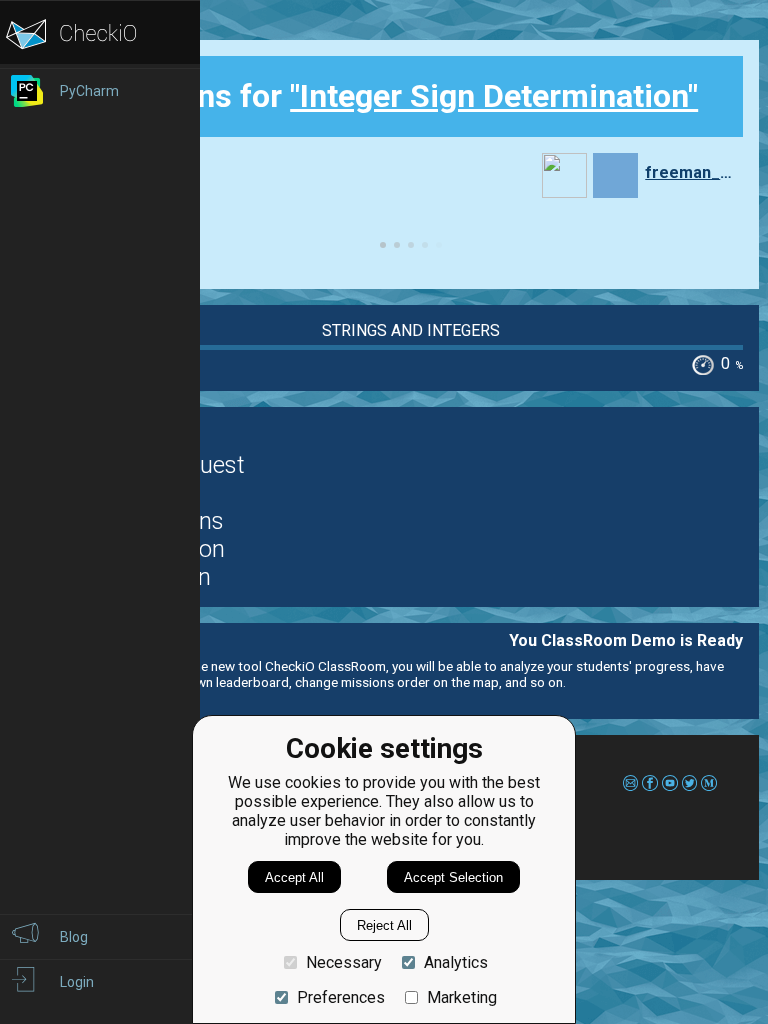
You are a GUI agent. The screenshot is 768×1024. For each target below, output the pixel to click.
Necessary (344, 962)
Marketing (462, 997)
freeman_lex (689, 172)
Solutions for (396, 96)
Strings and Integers (411, 330)
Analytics (456, 962)
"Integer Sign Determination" (494, 96)
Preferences (341, 997)
